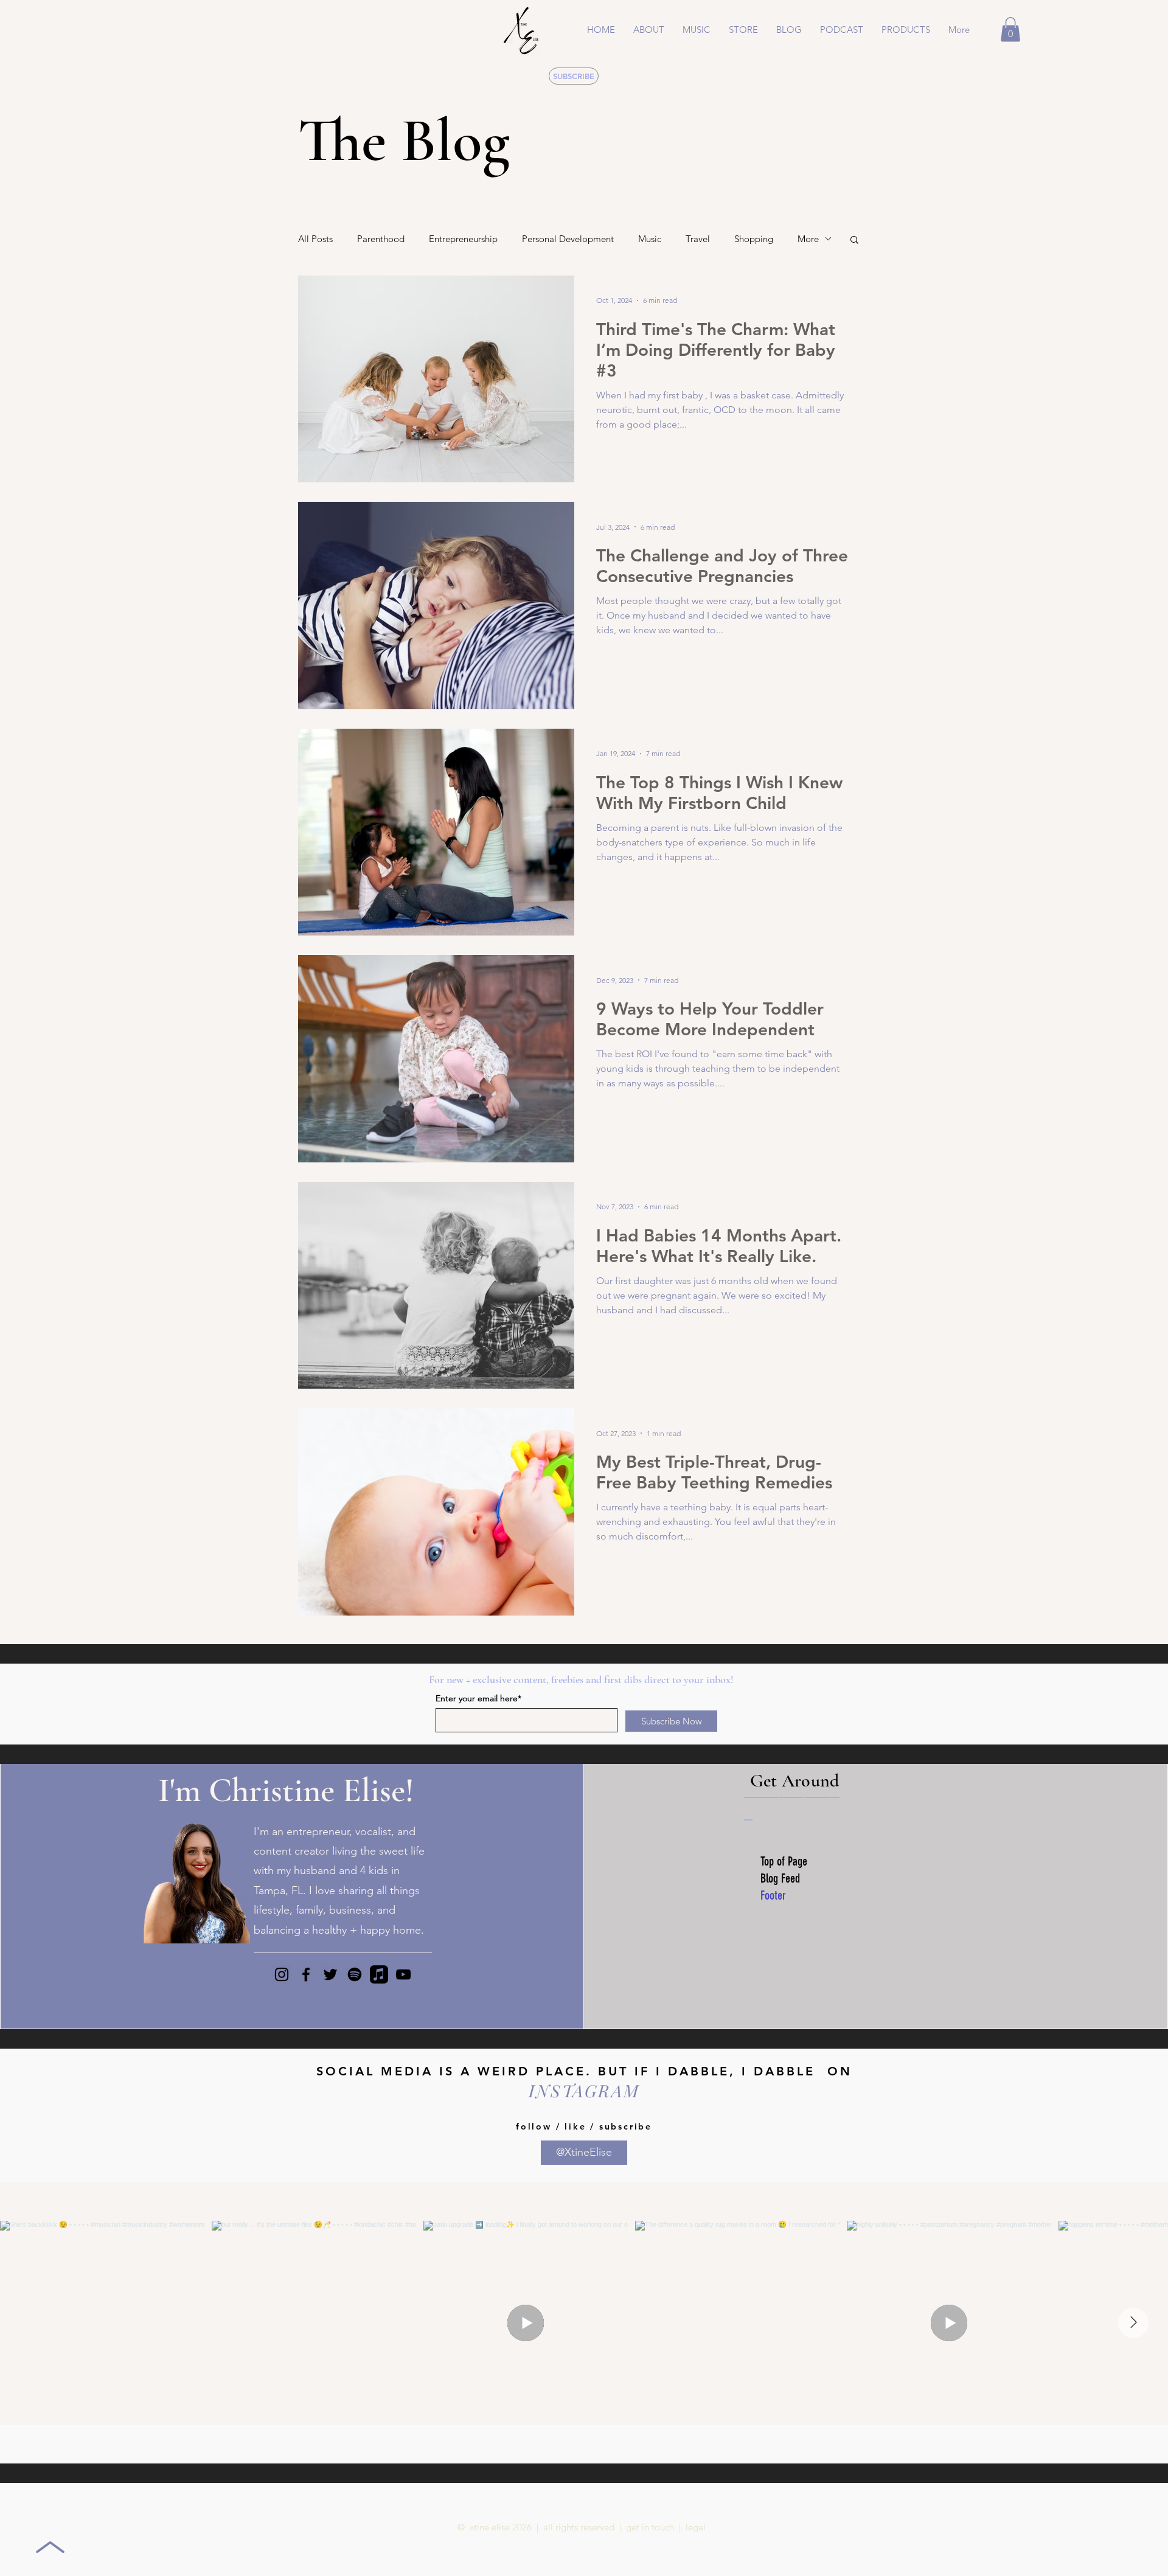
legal (696, 2527)
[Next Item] (1133, 2323)
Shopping (754, 239)
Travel (698, 239)
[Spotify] (355, 1974)
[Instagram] (282, 1974)
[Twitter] (330, 1974)
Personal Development (568, 239)
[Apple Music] (379, 1974)
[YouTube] (403, 1974)
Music (650, 239)
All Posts (315, 239)
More (808, 239)
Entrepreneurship (463, 239)
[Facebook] (306, 1974)
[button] (697, 30)
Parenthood (381, 239)
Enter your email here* (478, 1698)
